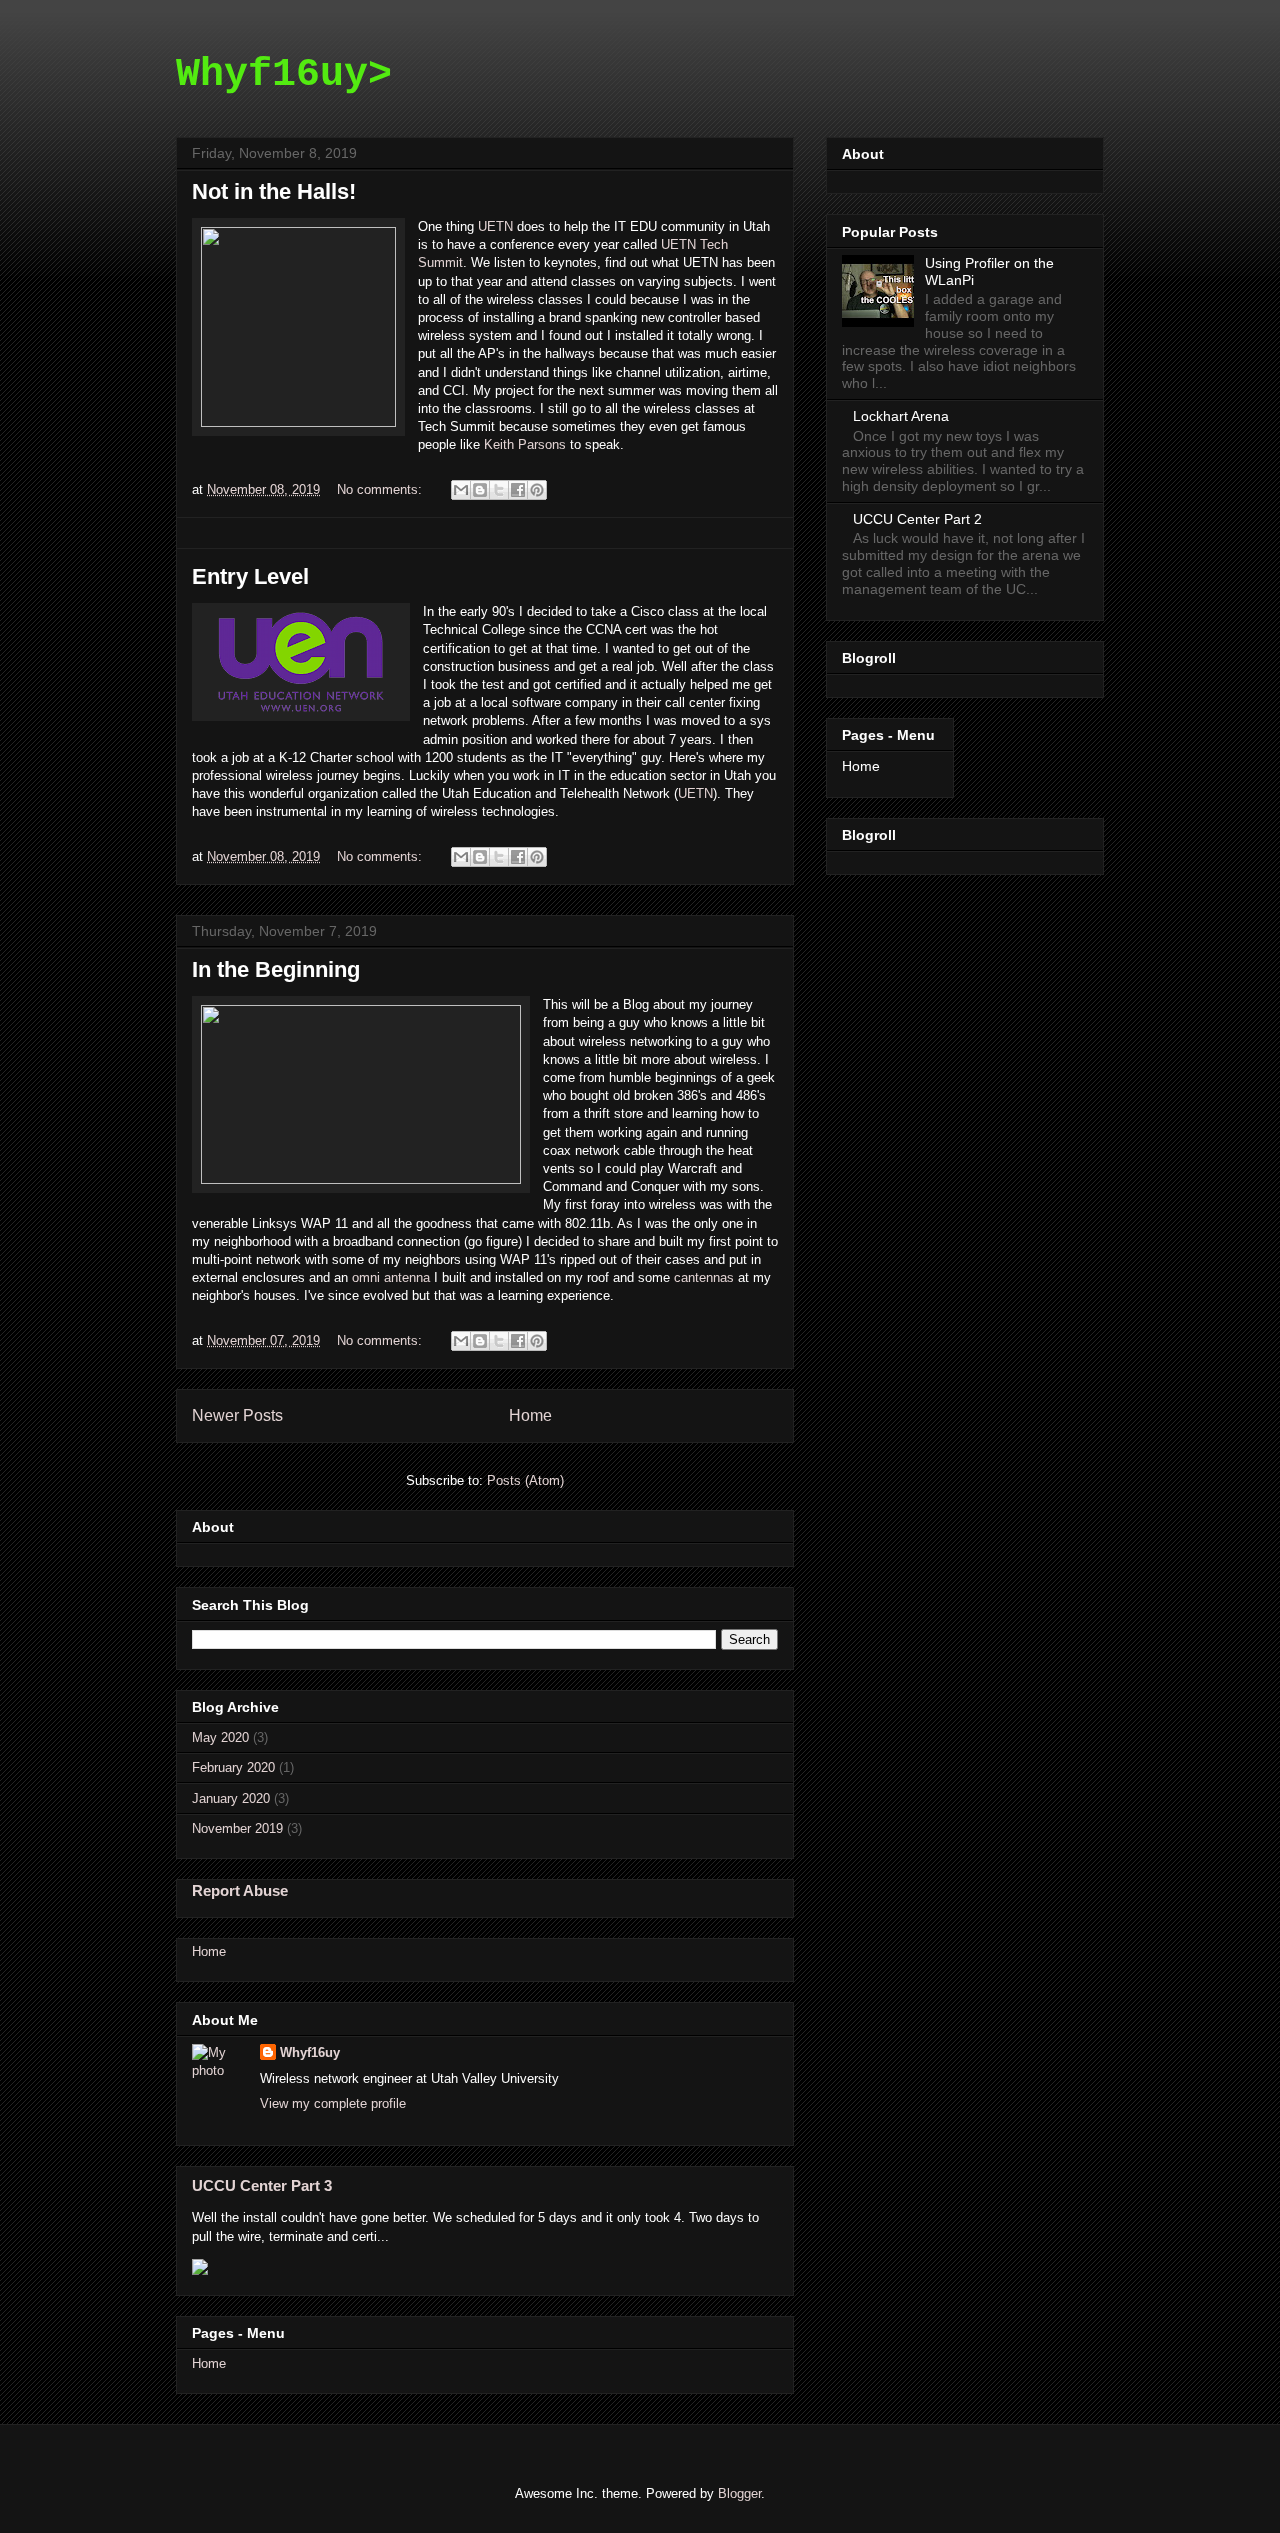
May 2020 (220, 1737)
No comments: (381, 489)
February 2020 (233, 1767)
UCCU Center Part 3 (262, 2185)
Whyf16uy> (284, 74)
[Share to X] (499, 490)
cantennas (704, 1277)
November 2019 (237, 1828)
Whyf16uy (310, 2052)
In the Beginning (276, 969)
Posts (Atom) (525, 1480)
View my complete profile (333, 2103)
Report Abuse (240, 1890)
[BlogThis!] (480, 490)
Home (530, 1415)
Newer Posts (237, 1415)
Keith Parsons (525, 444)
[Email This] (461, 490)
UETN (495, 226)
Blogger (739, 2493)
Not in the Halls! (274, 191)
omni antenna (391, 1277)
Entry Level (250, 576)
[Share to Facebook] (518, 490)
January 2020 (231, 1798)
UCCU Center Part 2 (917, 519)
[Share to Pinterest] (537, 490)
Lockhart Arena (901, 416)
